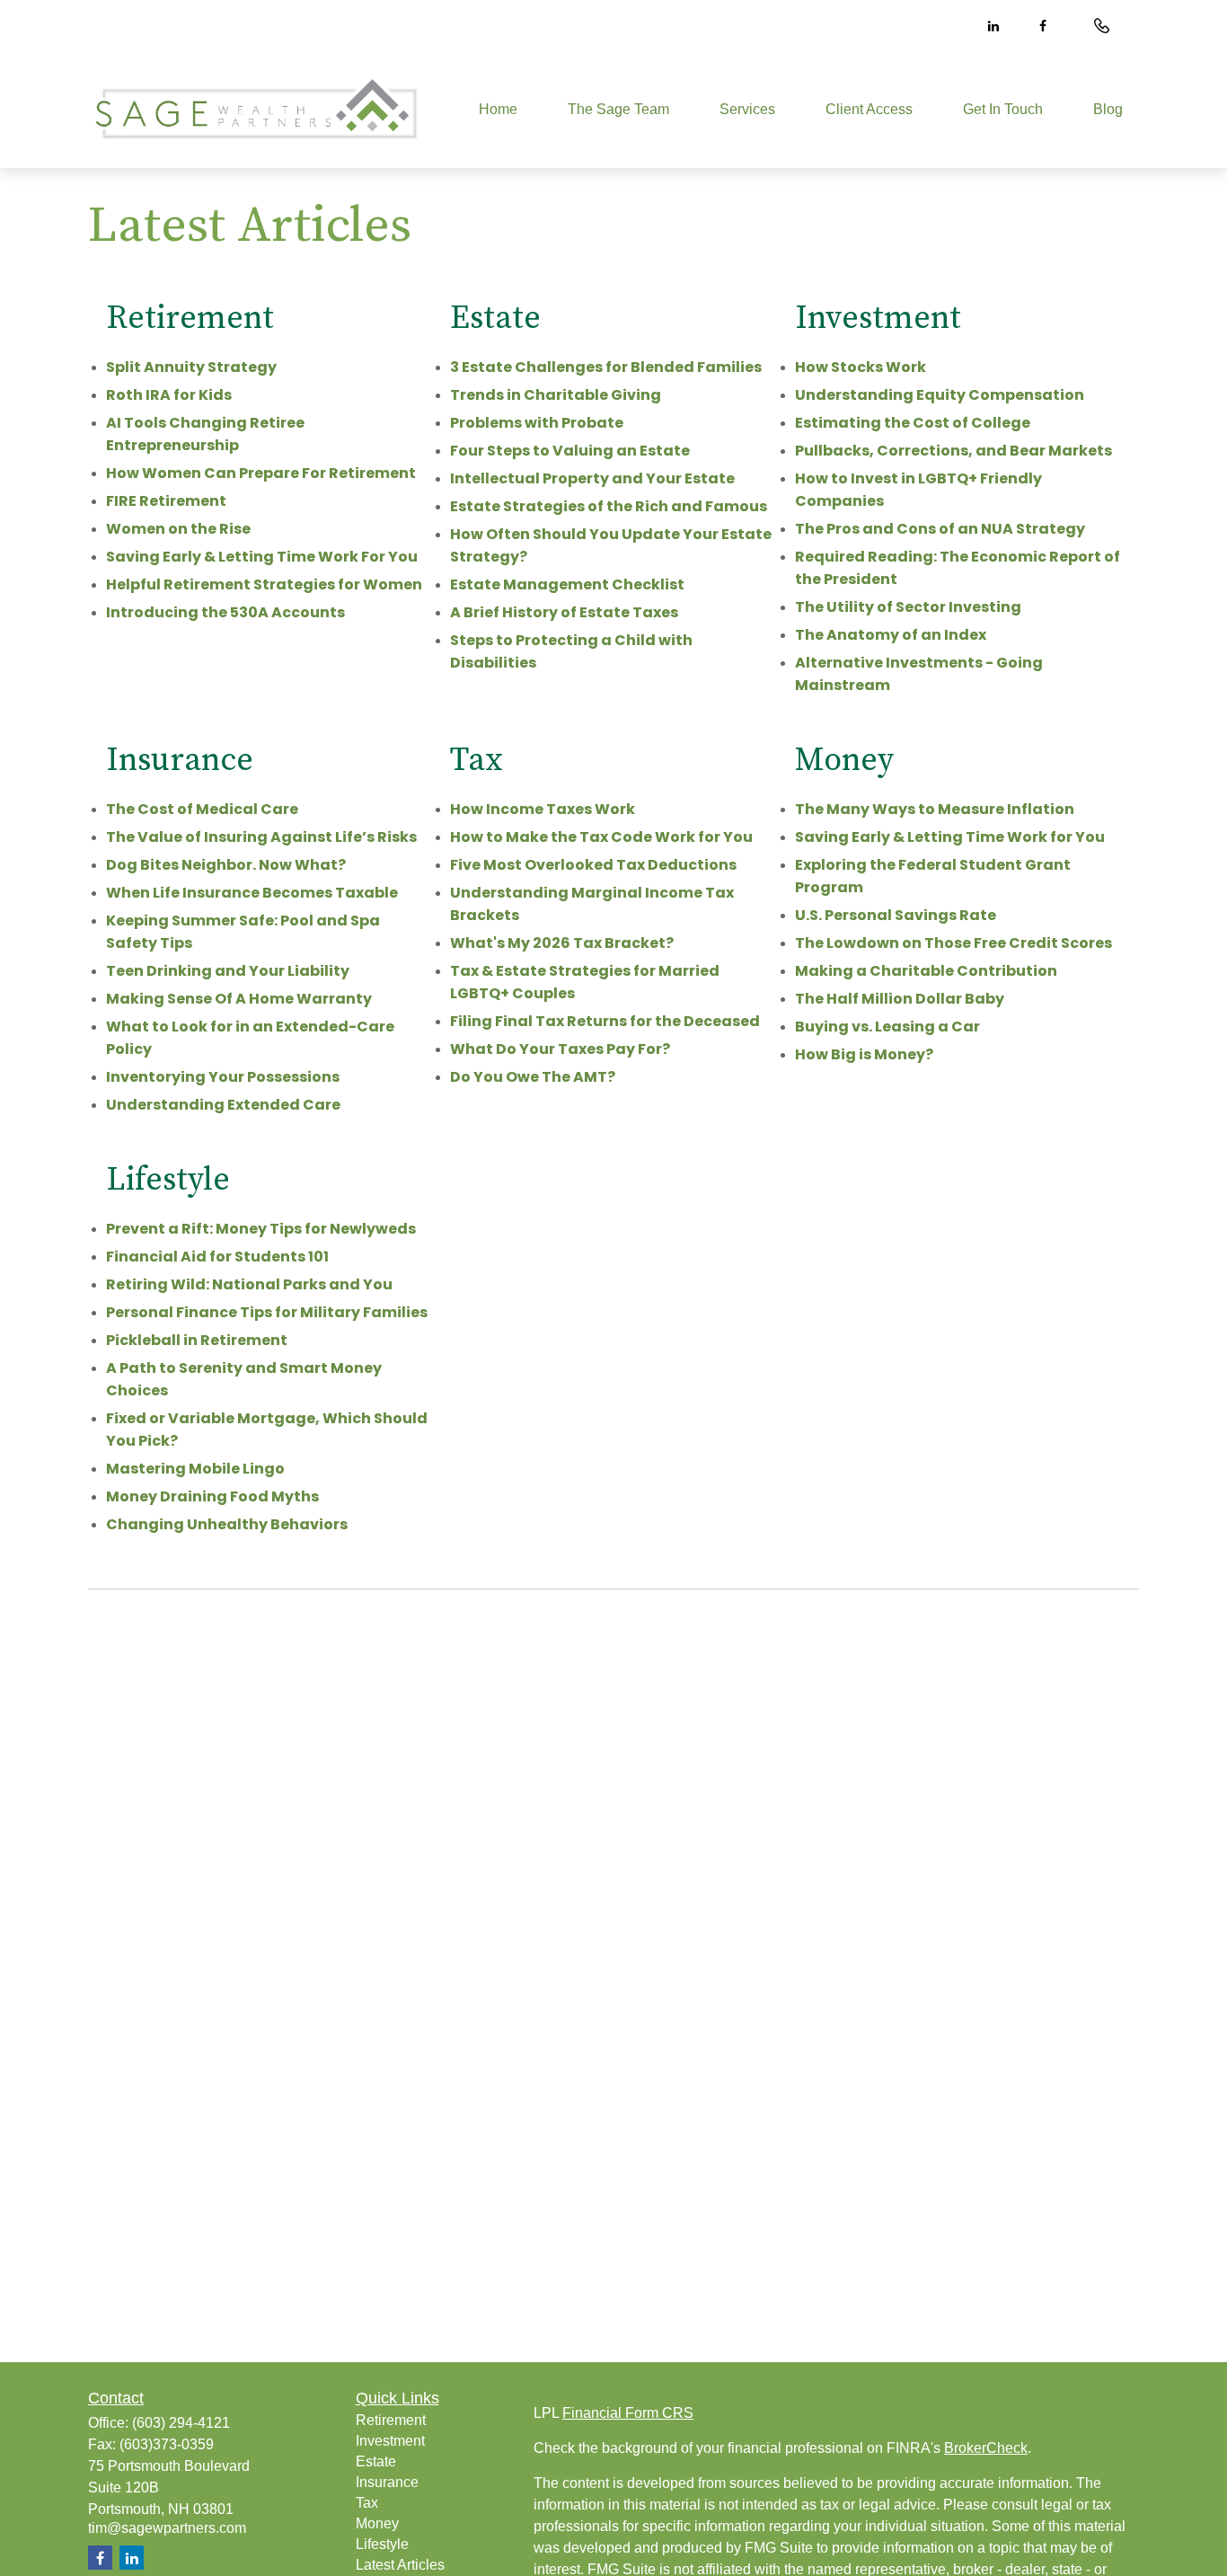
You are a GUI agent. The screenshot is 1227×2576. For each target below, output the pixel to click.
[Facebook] (1042, 26)
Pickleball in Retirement (197, 1340)
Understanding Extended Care (223, 1105)
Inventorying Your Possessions (223, 1077)
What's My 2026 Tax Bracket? (562, 943)
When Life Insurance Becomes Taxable (252, 893)
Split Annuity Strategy (191, 367)
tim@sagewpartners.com (167, 2528)
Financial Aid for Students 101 (217, 1257)
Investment (390, 2441)
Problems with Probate (537, 423)
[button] (498, 110)
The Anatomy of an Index (891, 635)
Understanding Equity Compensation (940, 395)
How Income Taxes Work (543, 809)
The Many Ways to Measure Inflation (935, 809)
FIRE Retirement (166, 501)
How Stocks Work (861, 367)
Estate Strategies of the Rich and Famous (609, 506)
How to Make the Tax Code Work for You (601, 837)
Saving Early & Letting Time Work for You (950, 837)
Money (377, 2523)
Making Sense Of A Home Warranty (239, 999)
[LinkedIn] (993, 26)
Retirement (391, 2420)
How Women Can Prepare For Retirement (261, 473)
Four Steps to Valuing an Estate (570, 451)
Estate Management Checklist (567, 584)
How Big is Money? (864, 1054)
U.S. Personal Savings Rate (896, 915)
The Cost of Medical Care (202, 809)
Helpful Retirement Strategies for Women (264, 584)
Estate (376, 2461)
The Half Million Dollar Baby (900, 999)
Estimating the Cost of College (913, 423)
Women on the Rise (178, 529)
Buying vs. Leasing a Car (887, 1027)
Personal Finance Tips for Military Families (267, 1312)
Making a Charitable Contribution (926, 971)
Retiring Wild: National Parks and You (249, 1284)
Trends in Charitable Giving (556, 395)
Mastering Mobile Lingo (195, 1469)
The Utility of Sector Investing (908, 607)
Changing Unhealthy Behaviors (227, 1524)
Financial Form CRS (628, 2413)
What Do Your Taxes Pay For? (560, 1049)
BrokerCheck (986, 2448)
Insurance (387, 2482)
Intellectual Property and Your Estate (592, 478)
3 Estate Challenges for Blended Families (606, 367)
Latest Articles (400, 2565)
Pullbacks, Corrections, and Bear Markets (953, 451)
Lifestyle (382, 2544)
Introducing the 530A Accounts (225, 612)
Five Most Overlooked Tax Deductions (593, 865)
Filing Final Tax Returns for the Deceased (605, 1021)
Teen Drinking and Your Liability (228, 971)
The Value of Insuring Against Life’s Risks (261, 837)
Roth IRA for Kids (169, 395)
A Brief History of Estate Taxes (564, 612)
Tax (367, 2503)
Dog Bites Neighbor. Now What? (226, 865)
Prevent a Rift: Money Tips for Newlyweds (261, 1229)
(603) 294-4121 (181, 2423)
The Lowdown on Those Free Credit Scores (953, 943)
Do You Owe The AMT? (533, 1077)
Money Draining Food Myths (212, 1496)
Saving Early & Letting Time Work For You (262, 557)
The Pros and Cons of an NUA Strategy (940, 529)
